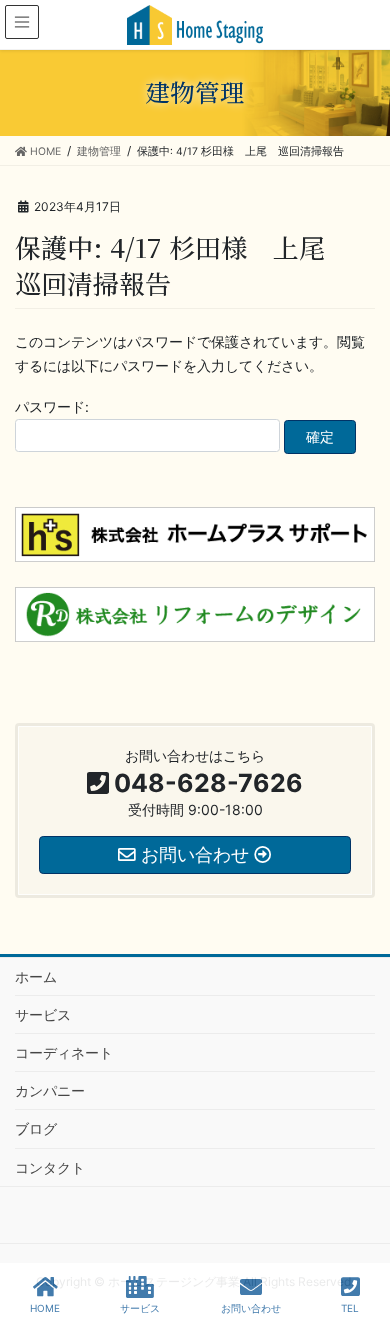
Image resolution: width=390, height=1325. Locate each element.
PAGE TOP (357, 1235)
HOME (45, 1308)
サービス (43, 1014)
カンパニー (50, 1090)
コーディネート (64, 1052)
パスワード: (52, 406)
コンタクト (50, 1167)
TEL (350, 1308)
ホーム (36, 976)
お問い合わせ (251, 1308)
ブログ (36, 1128)
